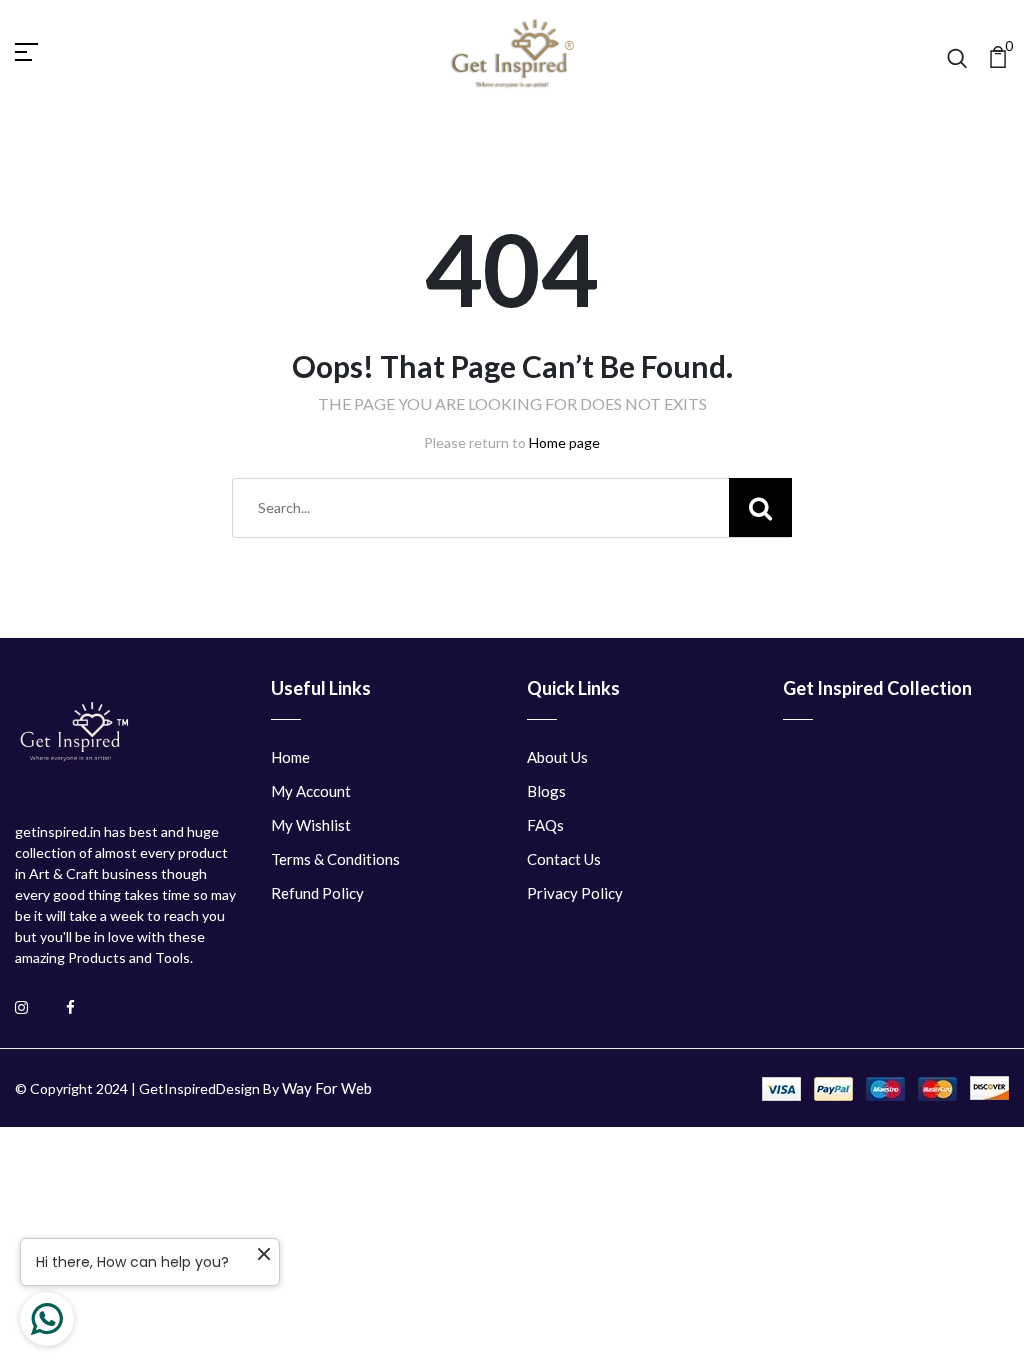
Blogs (546, 791)
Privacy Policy (575, 893)
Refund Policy (317, 893)
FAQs (545, 825)
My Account (311, 791)
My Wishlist (311, 825)
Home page (564, 442)
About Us (557, 757)
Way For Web (327, 1088)
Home (290, 757)
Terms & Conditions (335, 859)
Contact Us (564, 859)
